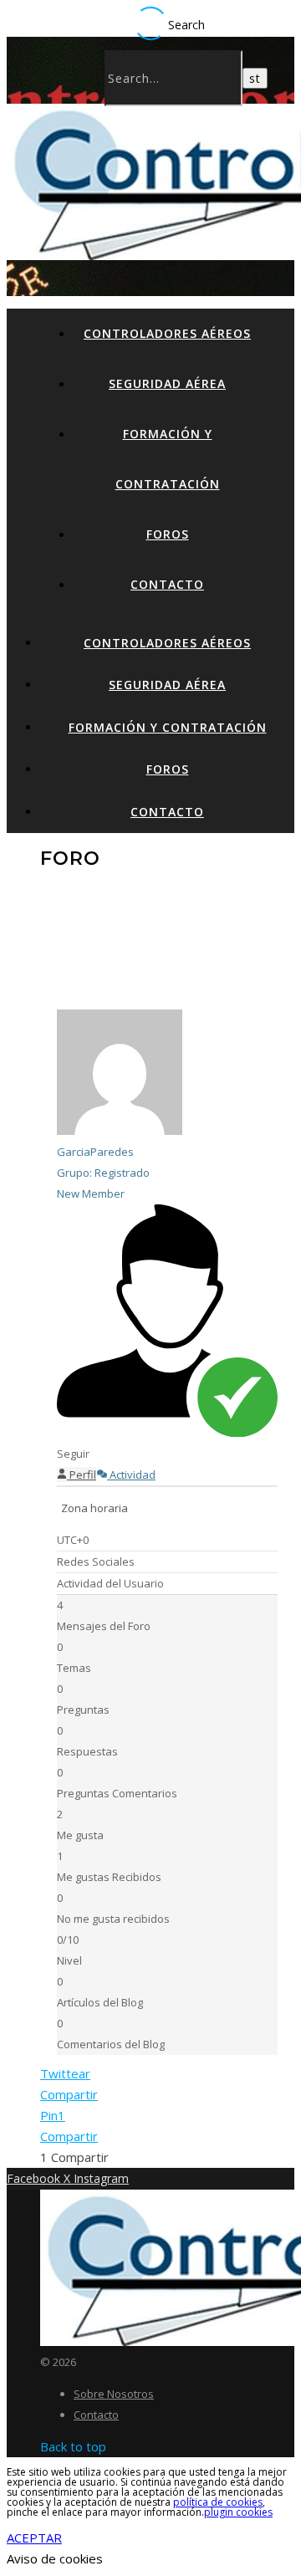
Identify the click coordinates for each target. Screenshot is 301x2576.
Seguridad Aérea (167, 383)
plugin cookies (238, 2512)
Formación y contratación (168, 727)
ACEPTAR (34, 2538)
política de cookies (218, 2502)
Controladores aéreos (167, 333)
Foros (168, 534)
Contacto (167, 584)
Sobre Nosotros (114, 2394)
